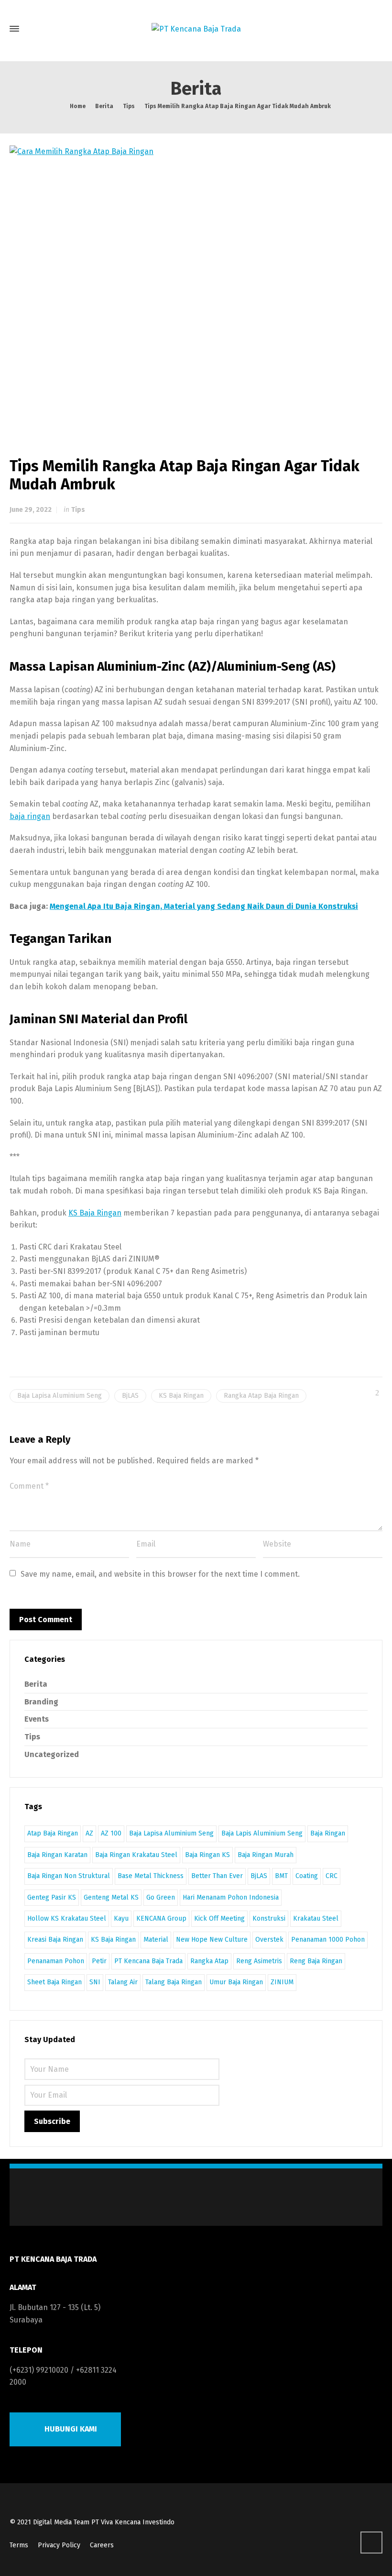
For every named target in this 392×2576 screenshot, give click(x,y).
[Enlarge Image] (196, 286)
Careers (102, 2545)
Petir (99, 1961)
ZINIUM (282, 1982)
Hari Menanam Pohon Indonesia (231, 1897)
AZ (89, 1833)
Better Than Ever (217, 1876)
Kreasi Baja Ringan (55, 1940)
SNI (95, 1982)
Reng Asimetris (259, 1961)
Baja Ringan (328, 1833)
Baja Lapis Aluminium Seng (262, 1833)
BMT (281, 1876)
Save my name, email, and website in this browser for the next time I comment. (160, 1574)
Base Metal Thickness (151, 1876)
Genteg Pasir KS (52, 1897)
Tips (78, 510)
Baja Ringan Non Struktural (69, 1876)
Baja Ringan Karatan (57, 1855)
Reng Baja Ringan (316, 1961)
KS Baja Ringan (95, 1213)
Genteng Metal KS (111, 1897)
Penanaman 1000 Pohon (328, 1940)
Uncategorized (52, 1754)
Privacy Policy (59, 2545)
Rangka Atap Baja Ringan (261, 1396)
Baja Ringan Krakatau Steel (136, 1855)
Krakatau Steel (316, 1918)
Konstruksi (269, 1918)
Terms (19, 2545)
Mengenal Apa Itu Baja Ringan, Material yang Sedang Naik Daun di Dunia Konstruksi (204, 906)
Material (156, 1940)
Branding (41, 1702)
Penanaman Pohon (56, 1961)
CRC (332, 1876)
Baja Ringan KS (207, 1855)
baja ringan (30, 816)
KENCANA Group (161, 1918)
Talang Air (123, 1982)
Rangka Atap (209, 1961)
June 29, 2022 (31, 510)
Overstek (269, 1940)
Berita (36, 1684)
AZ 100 (111, 1833)
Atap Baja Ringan (53, 1833)
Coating (307, 1876)
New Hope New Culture (212, 1940)
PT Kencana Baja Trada (148, 1961)
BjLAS (130, 1396)
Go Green (161, 1897)
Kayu (121, 1918)
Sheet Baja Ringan (54, 1982)
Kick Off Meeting (219, 1918)
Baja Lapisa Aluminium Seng (60, 1396)
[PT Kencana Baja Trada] (196, 29)
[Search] (374, 29)
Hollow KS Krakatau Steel (67, 1918)
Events (37, 1719)
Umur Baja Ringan (236, 1982)
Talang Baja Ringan (174, 1982)
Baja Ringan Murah (266, 1855)
